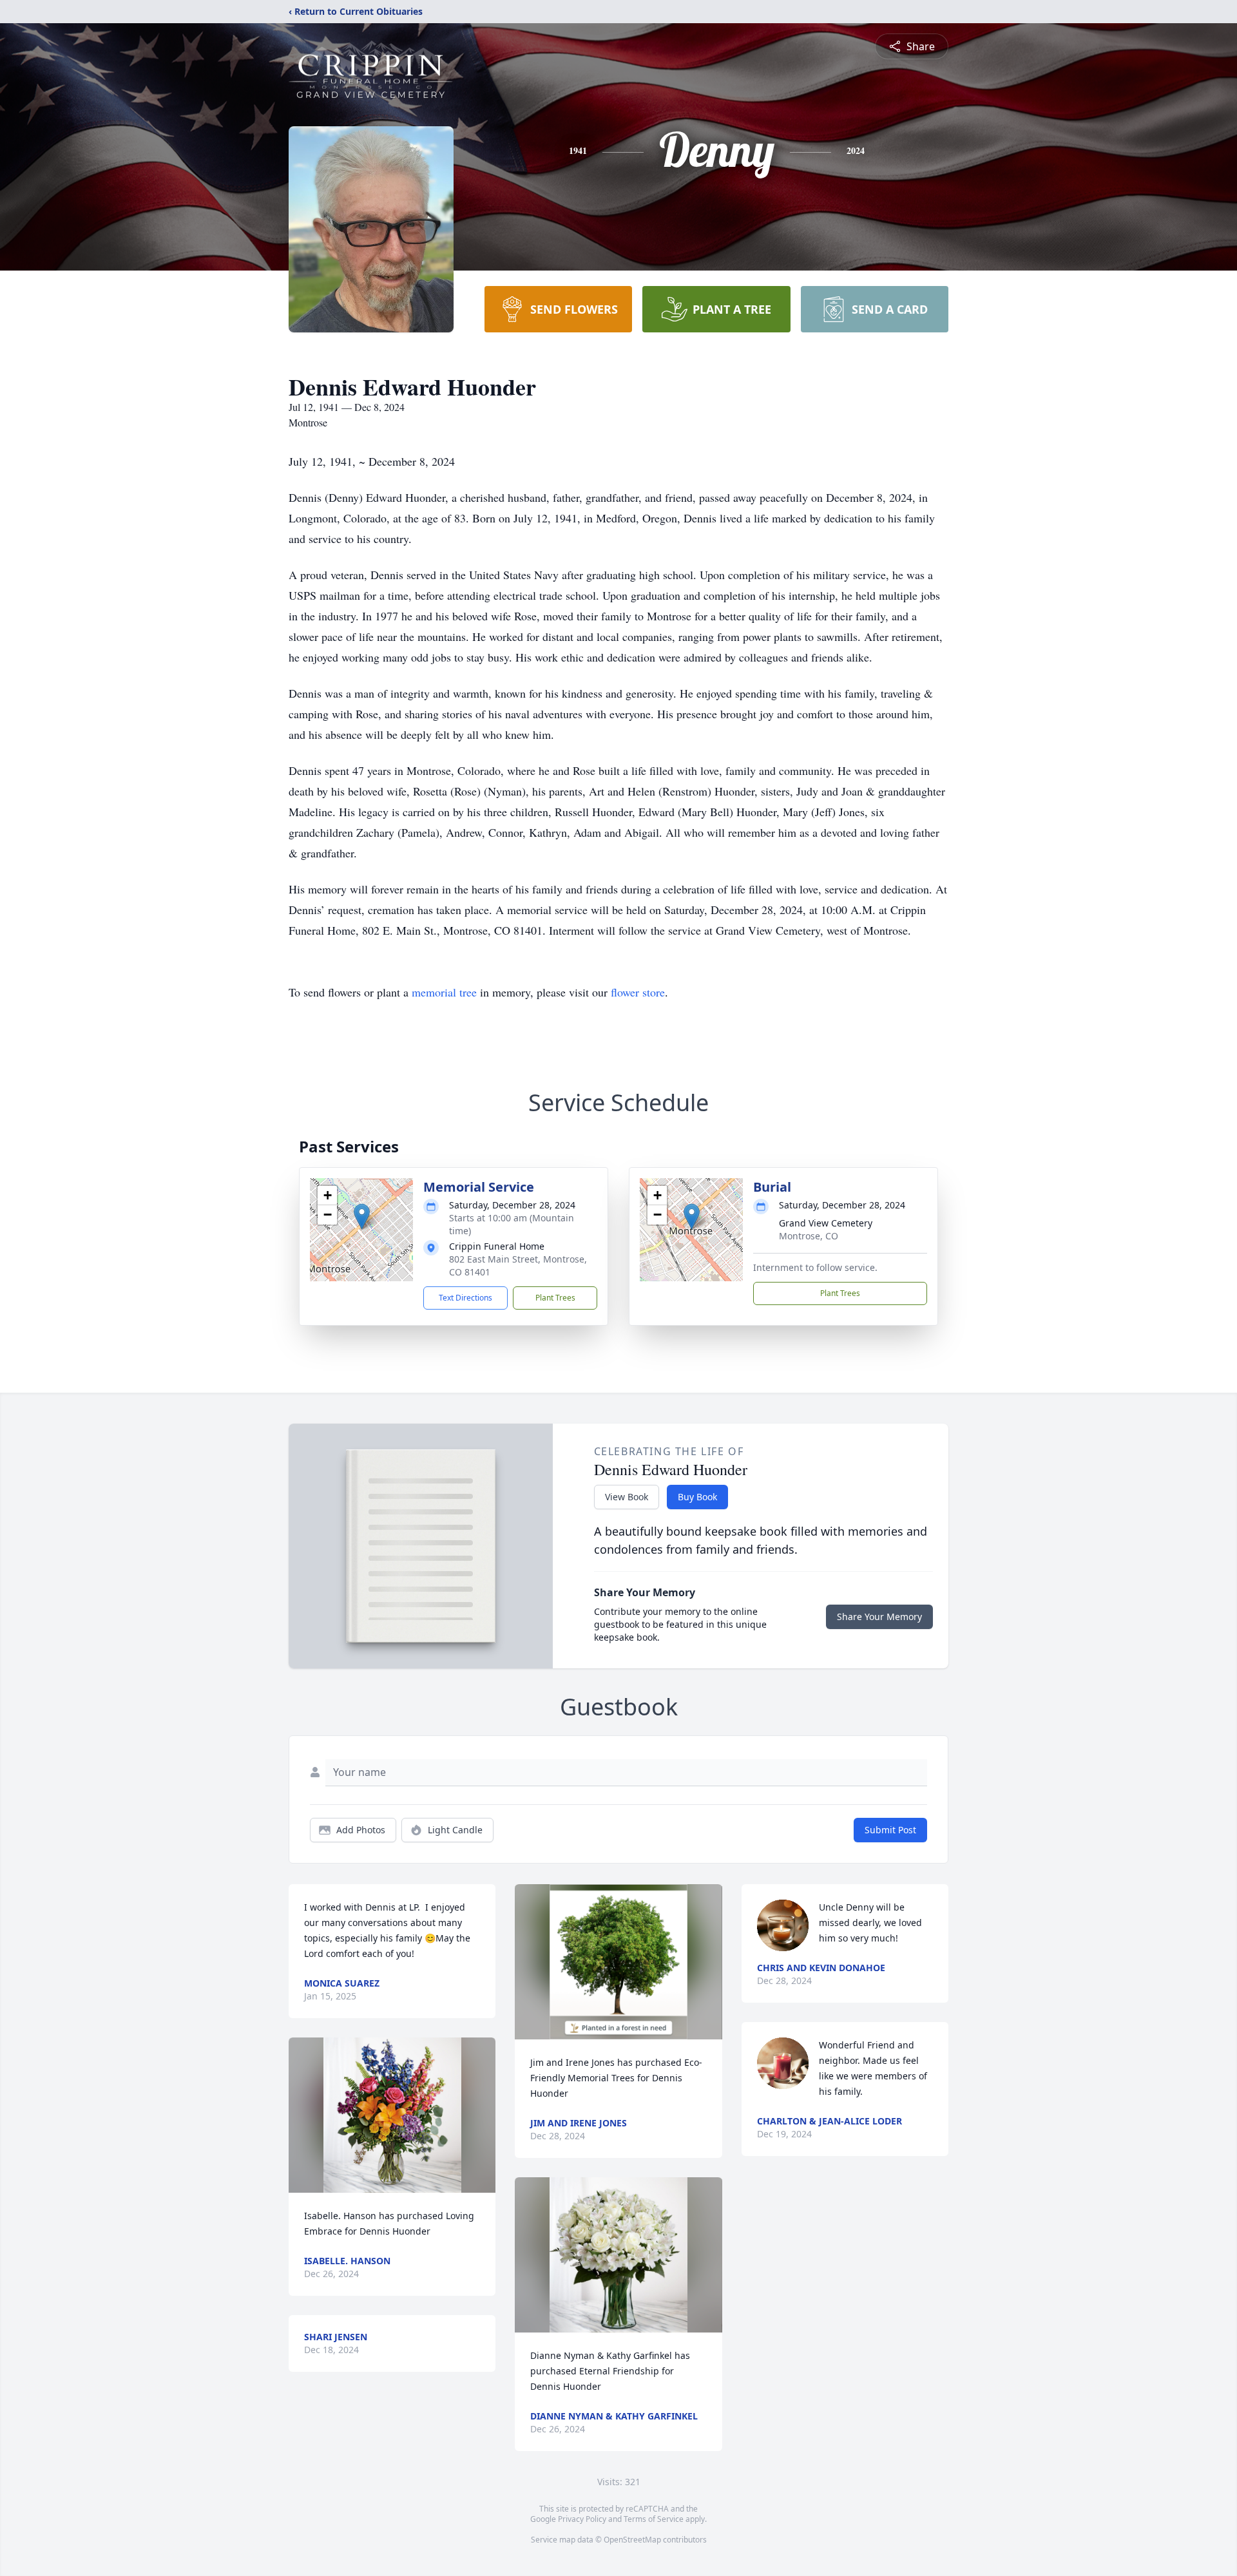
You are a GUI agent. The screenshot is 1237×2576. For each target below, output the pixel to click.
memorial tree (444, 992)
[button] (362, 1216)
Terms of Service (654, 2519)
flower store (638, 992)
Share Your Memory (879, 1617)
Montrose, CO (809, 1236)
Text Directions (465, 1298)
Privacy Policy (582, 2519)
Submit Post (890, 1830)
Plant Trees (555, 1298)
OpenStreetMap (632, 2540)
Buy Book (697, 1497)
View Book (627, 1497)
